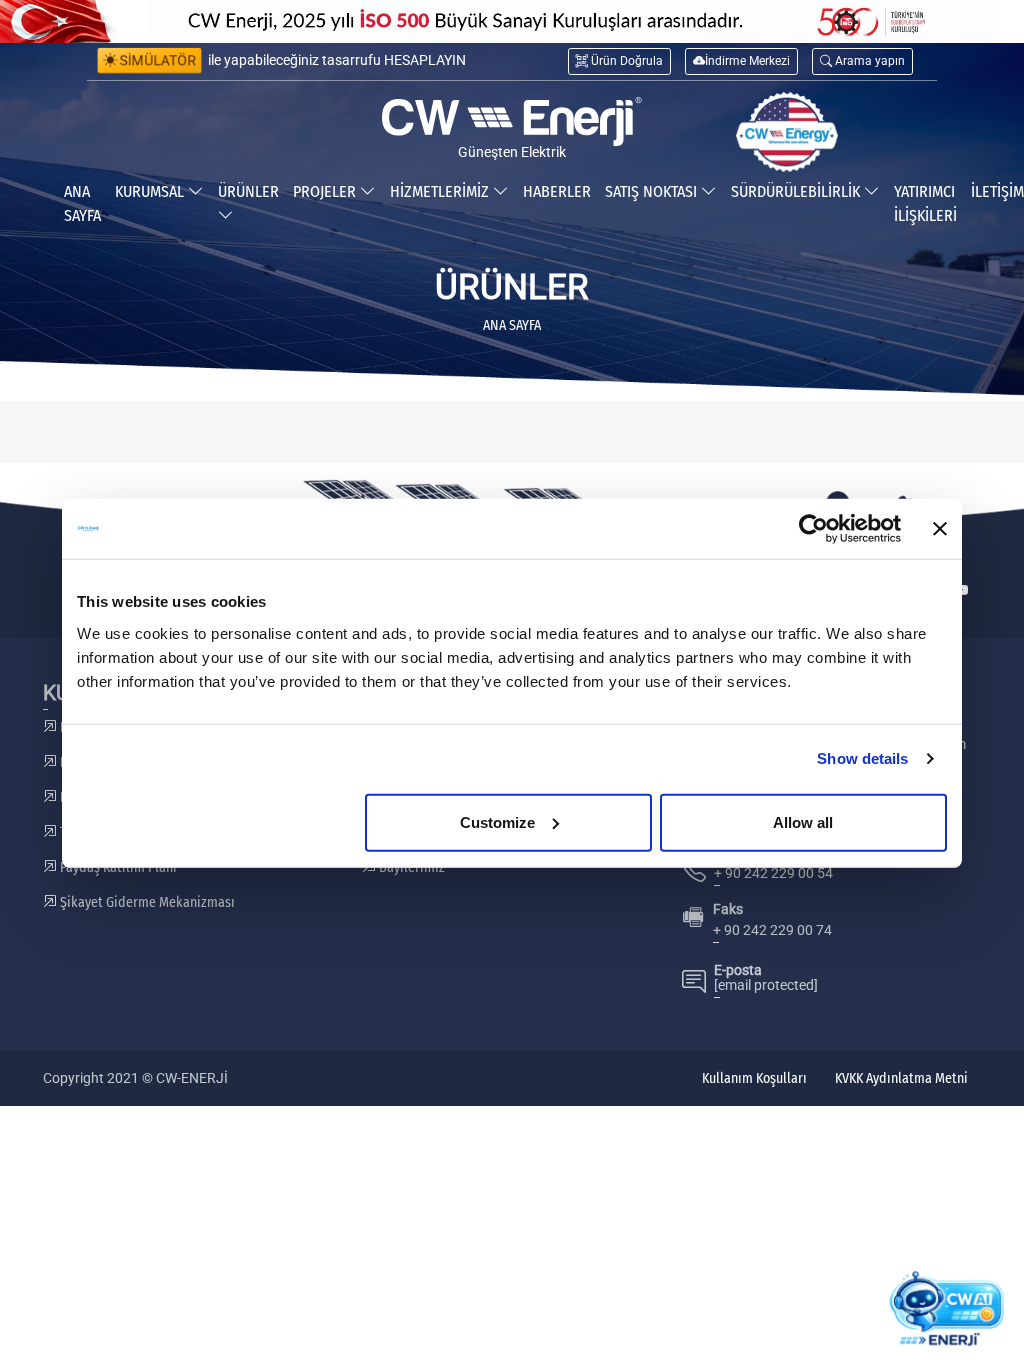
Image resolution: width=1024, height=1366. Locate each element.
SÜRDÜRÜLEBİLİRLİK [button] (797, 191)
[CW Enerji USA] (787, 132)
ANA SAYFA (82, 203)
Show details (862, 758)
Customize (497, 821)
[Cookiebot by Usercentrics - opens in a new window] (813, 529)
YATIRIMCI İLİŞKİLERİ (925, 203)
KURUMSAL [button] (151, 191)
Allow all (803, 821)
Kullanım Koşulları (754, 1078)
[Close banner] (940, 529)
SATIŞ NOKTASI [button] (653, 191)
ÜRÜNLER (248, 191)
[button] (862, 61)
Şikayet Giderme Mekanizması (146, 902)
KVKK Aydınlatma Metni (901, 1078)
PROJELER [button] (326, 191)
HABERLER (557, 191)
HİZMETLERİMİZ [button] (441, 191)
